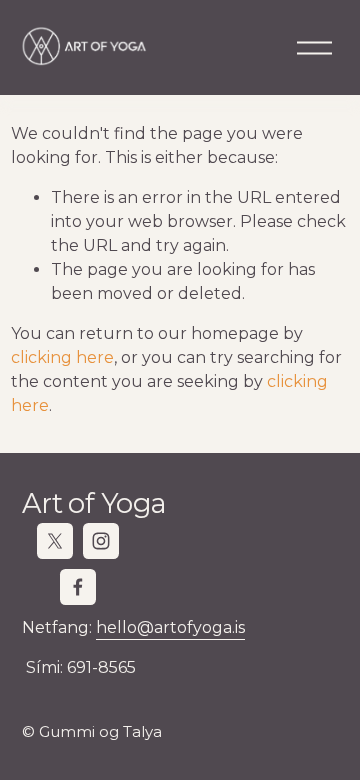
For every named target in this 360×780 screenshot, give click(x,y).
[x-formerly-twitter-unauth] (55, 541)
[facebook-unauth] (78, 587)
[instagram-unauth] (101, 541)
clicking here (62, 357)
